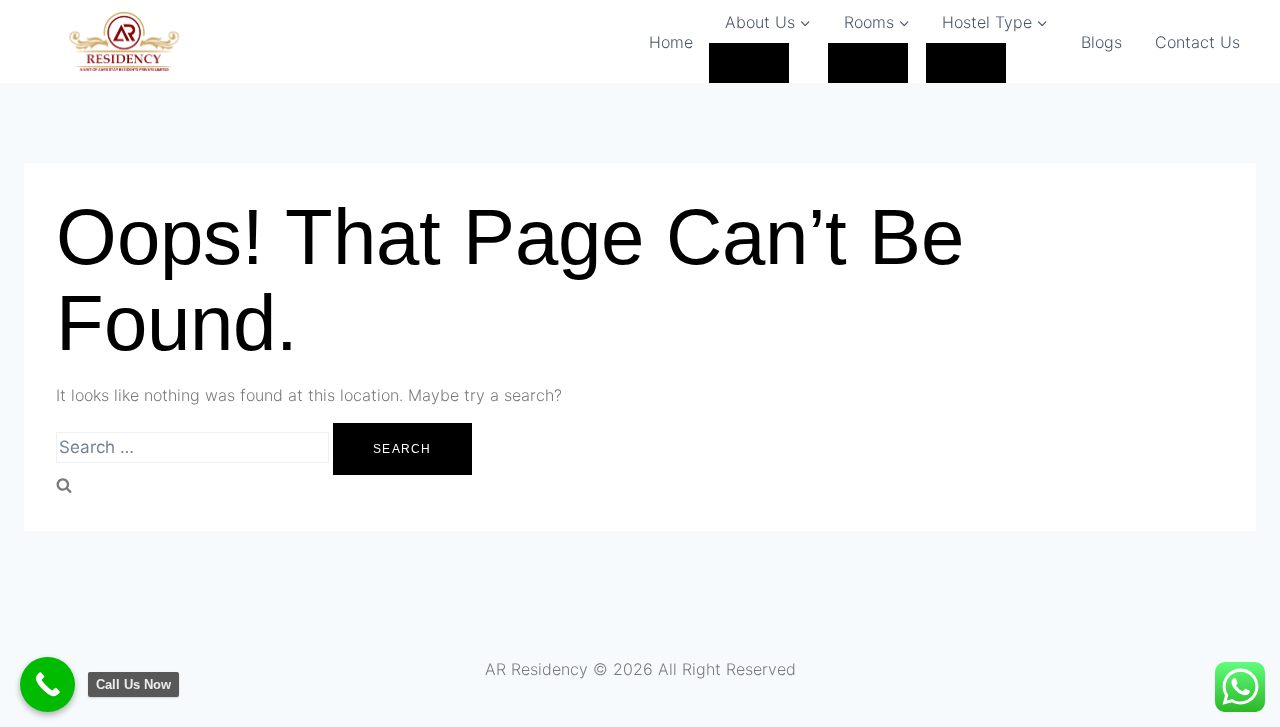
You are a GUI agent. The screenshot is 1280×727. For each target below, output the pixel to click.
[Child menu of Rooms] (868, 63)
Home (671, 42)
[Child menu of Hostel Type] (966, 63)
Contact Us (1197, 42)
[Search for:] (194, 447)
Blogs (1101, 42)
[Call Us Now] (47, 684)
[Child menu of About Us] (749, 63)
